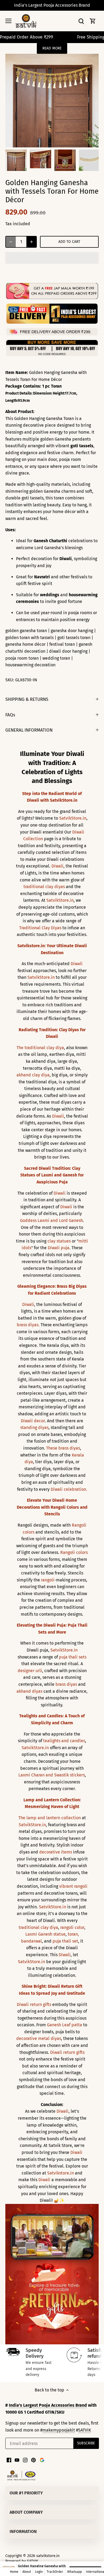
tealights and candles (64, 1741)
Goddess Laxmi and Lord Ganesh (51, 1220)
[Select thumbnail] (16, 160)
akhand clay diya (33, 1075)
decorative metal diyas (39, 2038)
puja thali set (65, 1941)
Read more (52, 48)
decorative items (56, 1852)
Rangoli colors (74, 1552)
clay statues (59, 1241)
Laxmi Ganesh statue (45, 1934)
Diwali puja (59, 1248)
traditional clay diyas (44, 887)
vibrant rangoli (73, 1886)
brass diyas (66, 1684)
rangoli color (72, 1927)
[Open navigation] (8, 21)
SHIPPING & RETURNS (27, 699)
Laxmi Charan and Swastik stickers (52, 1775)
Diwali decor (33, 1421)
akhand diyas (29, 1691)
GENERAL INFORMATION (29, 730)
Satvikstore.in (61, 2173)
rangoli (48, 1580)
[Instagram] (25, 2460)
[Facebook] (9, 2460)
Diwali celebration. (69, 1489)
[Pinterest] (33, 2460)
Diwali (57, 866)
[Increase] (31, 242)
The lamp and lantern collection (50, 1818)
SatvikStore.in (73, 818)
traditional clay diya (38, 1927)
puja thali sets (73, 1657)
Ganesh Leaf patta (65, 2025)
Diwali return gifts (34, 2004)
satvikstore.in (48, 2556)
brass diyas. (28, 1325)
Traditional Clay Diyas (40, 928)
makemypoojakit (59, 2430)
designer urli (30, 1671)
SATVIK (85, 2430)
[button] (52, 258)
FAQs (10, 715)
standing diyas (34, 1427)
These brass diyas (63, 1448)
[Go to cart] (93, 21)
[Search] (81, 21)
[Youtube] (17, 2460)
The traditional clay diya (40, 1048)
